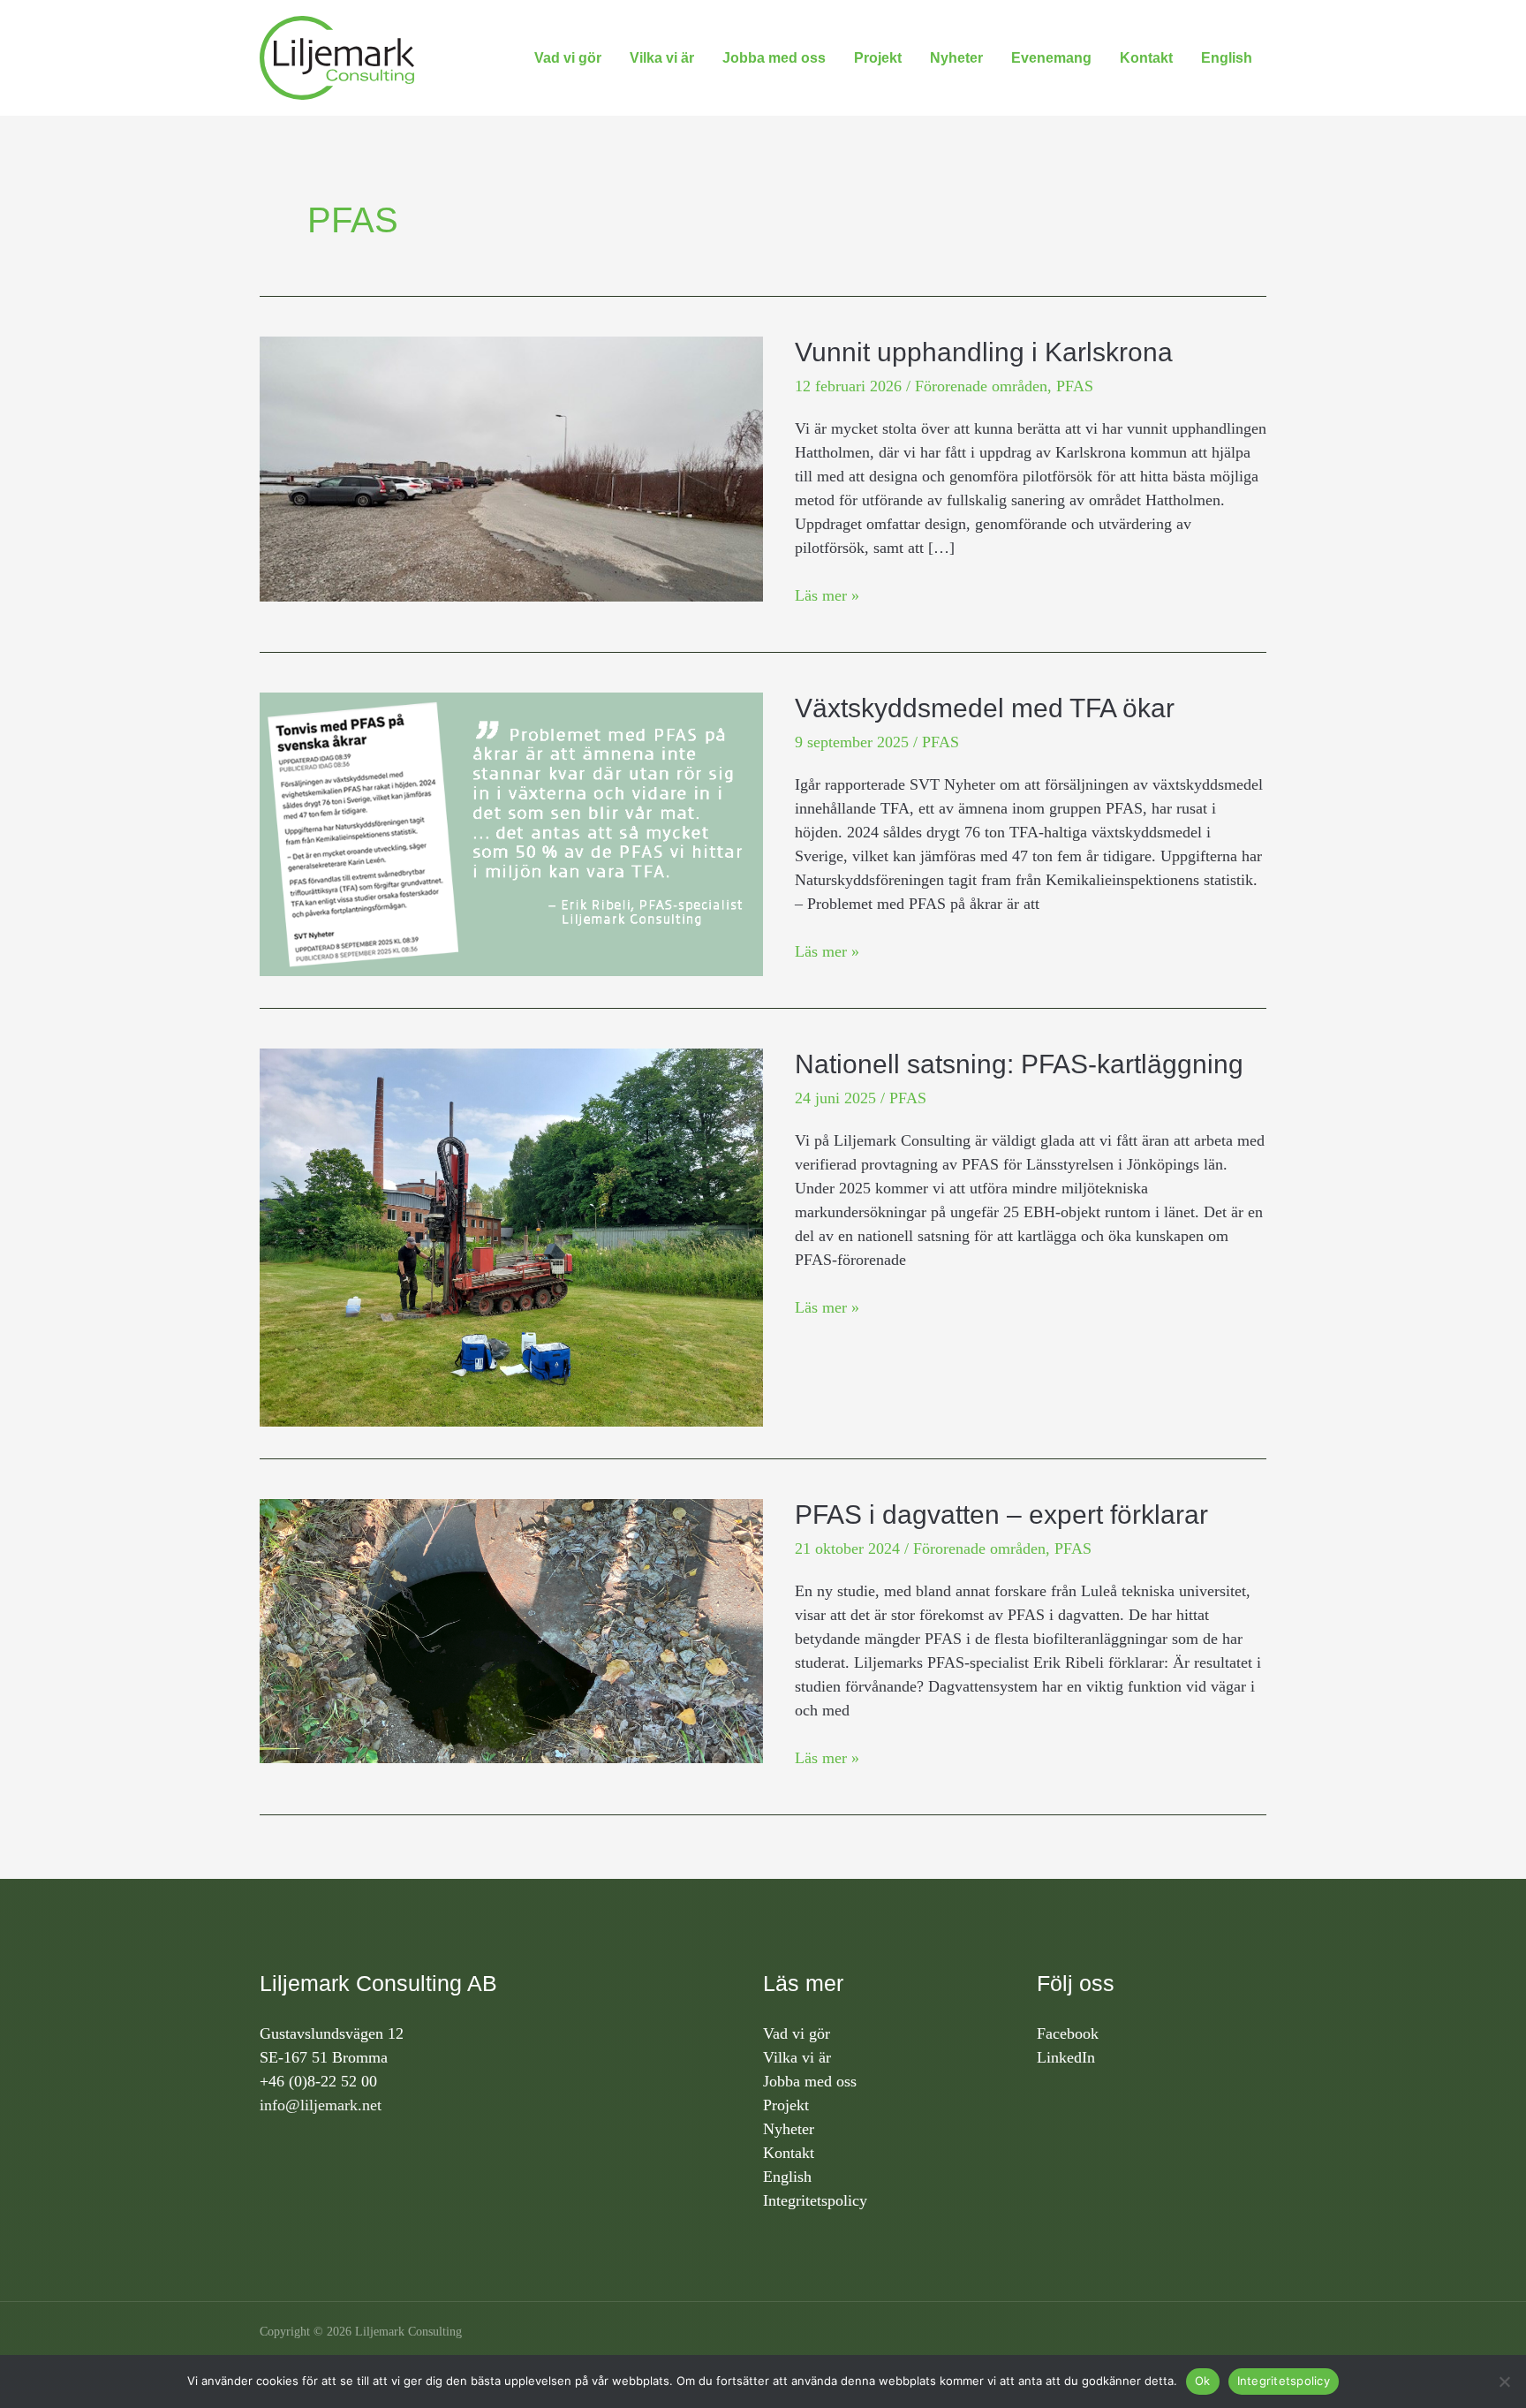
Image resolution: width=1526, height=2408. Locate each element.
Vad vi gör (568, 58)
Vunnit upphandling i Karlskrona (984, 352)
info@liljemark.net (321, 2105)
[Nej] (1504, 2381)
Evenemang (1051, 58)
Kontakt (1146, 58)
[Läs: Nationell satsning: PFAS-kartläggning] (511, 1236)
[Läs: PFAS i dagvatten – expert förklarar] (511, 1629)
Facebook (1068, 2033)
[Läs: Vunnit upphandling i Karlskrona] (511, 467)
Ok (1203, 2381)
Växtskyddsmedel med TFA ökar (985, 708)
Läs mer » (827, 594)
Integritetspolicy (815, 2200)
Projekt (878, 58)
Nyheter (956, 58)
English (1227, 58)
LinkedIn (1066, 2057)
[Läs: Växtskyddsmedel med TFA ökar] (511, 833)
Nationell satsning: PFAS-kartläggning (1019, 1064)
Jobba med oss (774, 58)
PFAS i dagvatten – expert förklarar (1001, 1514)
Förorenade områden (981, 386)
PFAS (1075, 386)
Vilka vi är (662, 58)
